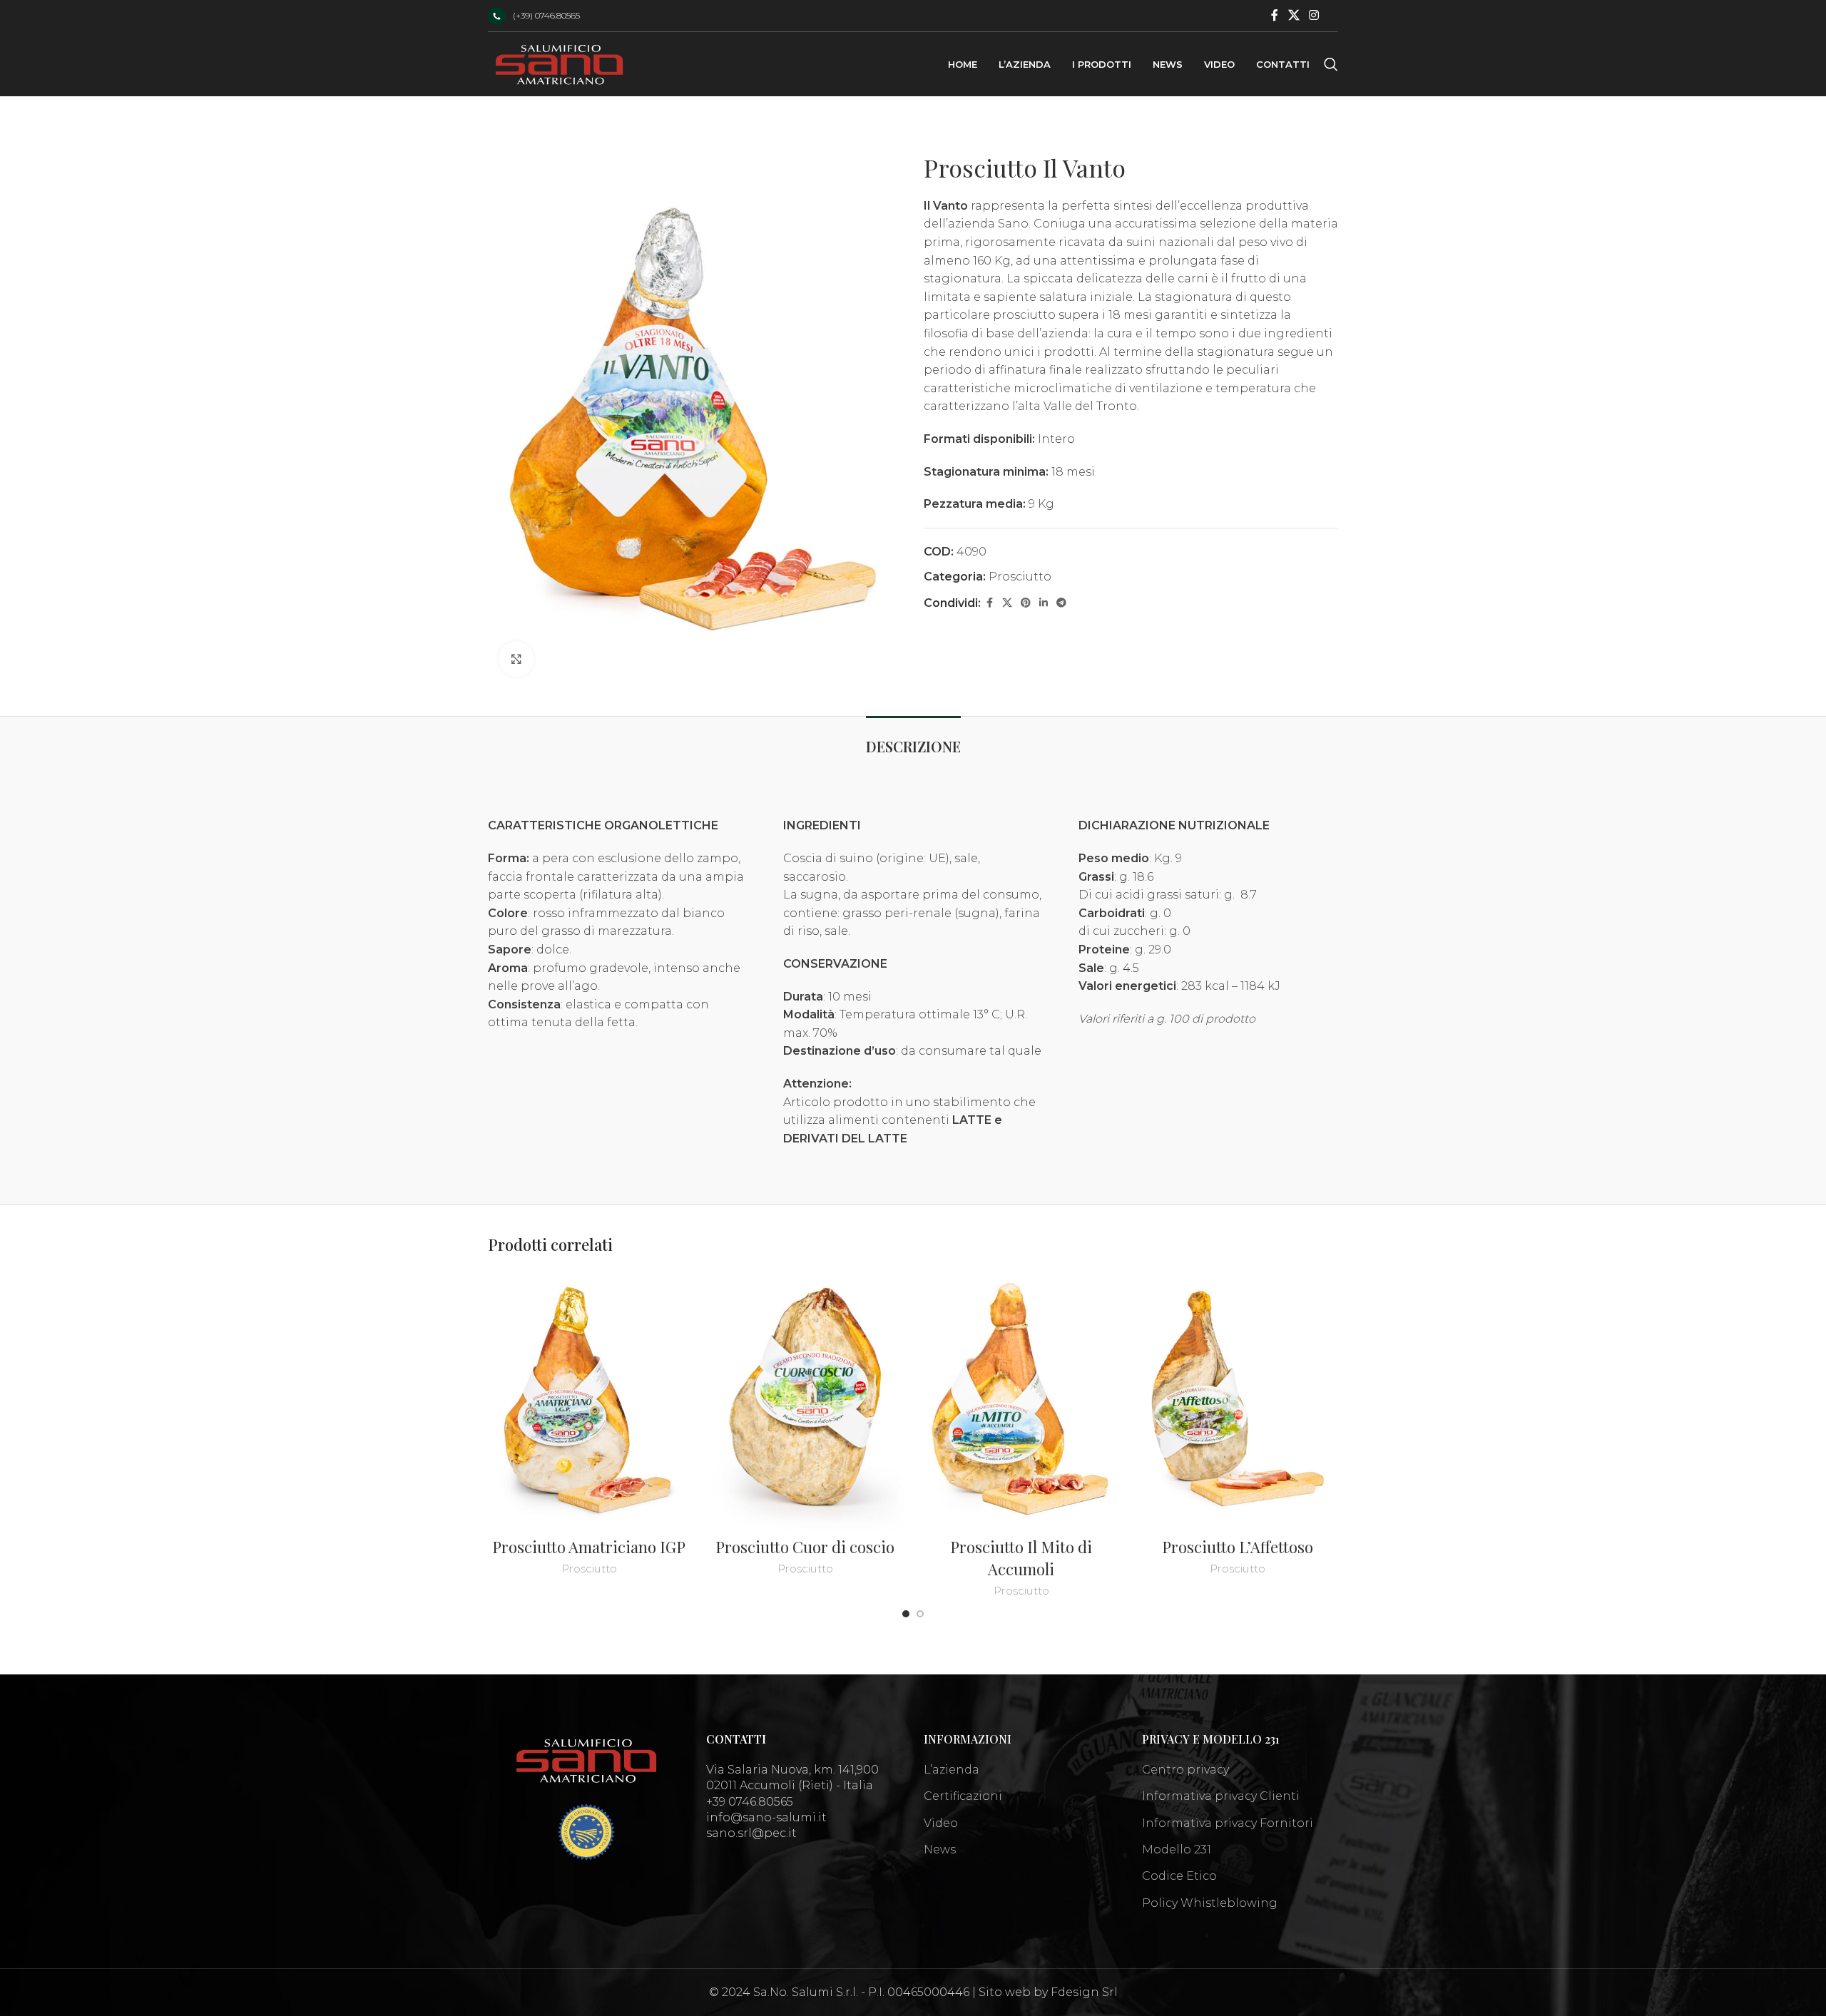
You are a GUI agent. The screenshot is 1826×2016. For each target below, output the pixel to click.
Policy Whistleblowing (1210, 1903)
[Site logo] (559, 63)
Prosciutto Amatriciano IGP (589, 1547)
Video (941, 1823)
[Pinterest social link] (1026, 603)
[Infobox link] (534, 16)
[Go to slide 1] (906, 1614)
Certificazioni (963, 1796)
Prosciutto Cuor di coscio (805, 1547)
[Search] (1331, 64)
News (940, 1849)
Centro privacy (1185, 1770)
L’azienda (952, 1770)
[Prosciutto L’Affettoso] (1237, 1400)
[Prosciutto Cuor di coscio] (805, 1400)
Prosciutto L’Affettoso (1238, 1547)
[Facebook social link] (1275, 15)
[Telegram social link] (1061, 603)
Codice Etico (1179, 1876)
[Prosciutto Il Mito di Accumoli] (1021, 1400)
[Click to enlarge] (516, 659)
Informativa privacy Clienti (1221, 1796)
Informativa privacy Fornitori (1228, 1823)
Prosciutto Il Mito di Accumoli (1021, 1558)
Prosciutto (1020, 577)
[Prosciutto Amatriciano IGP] (589, 1400)
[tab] (913, 740)
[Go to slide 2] (920, 1614)
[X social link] (1294, 15)
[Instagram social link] (1314, 15)
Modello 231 (1177, 1849)
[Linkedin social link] (1044, 603)
